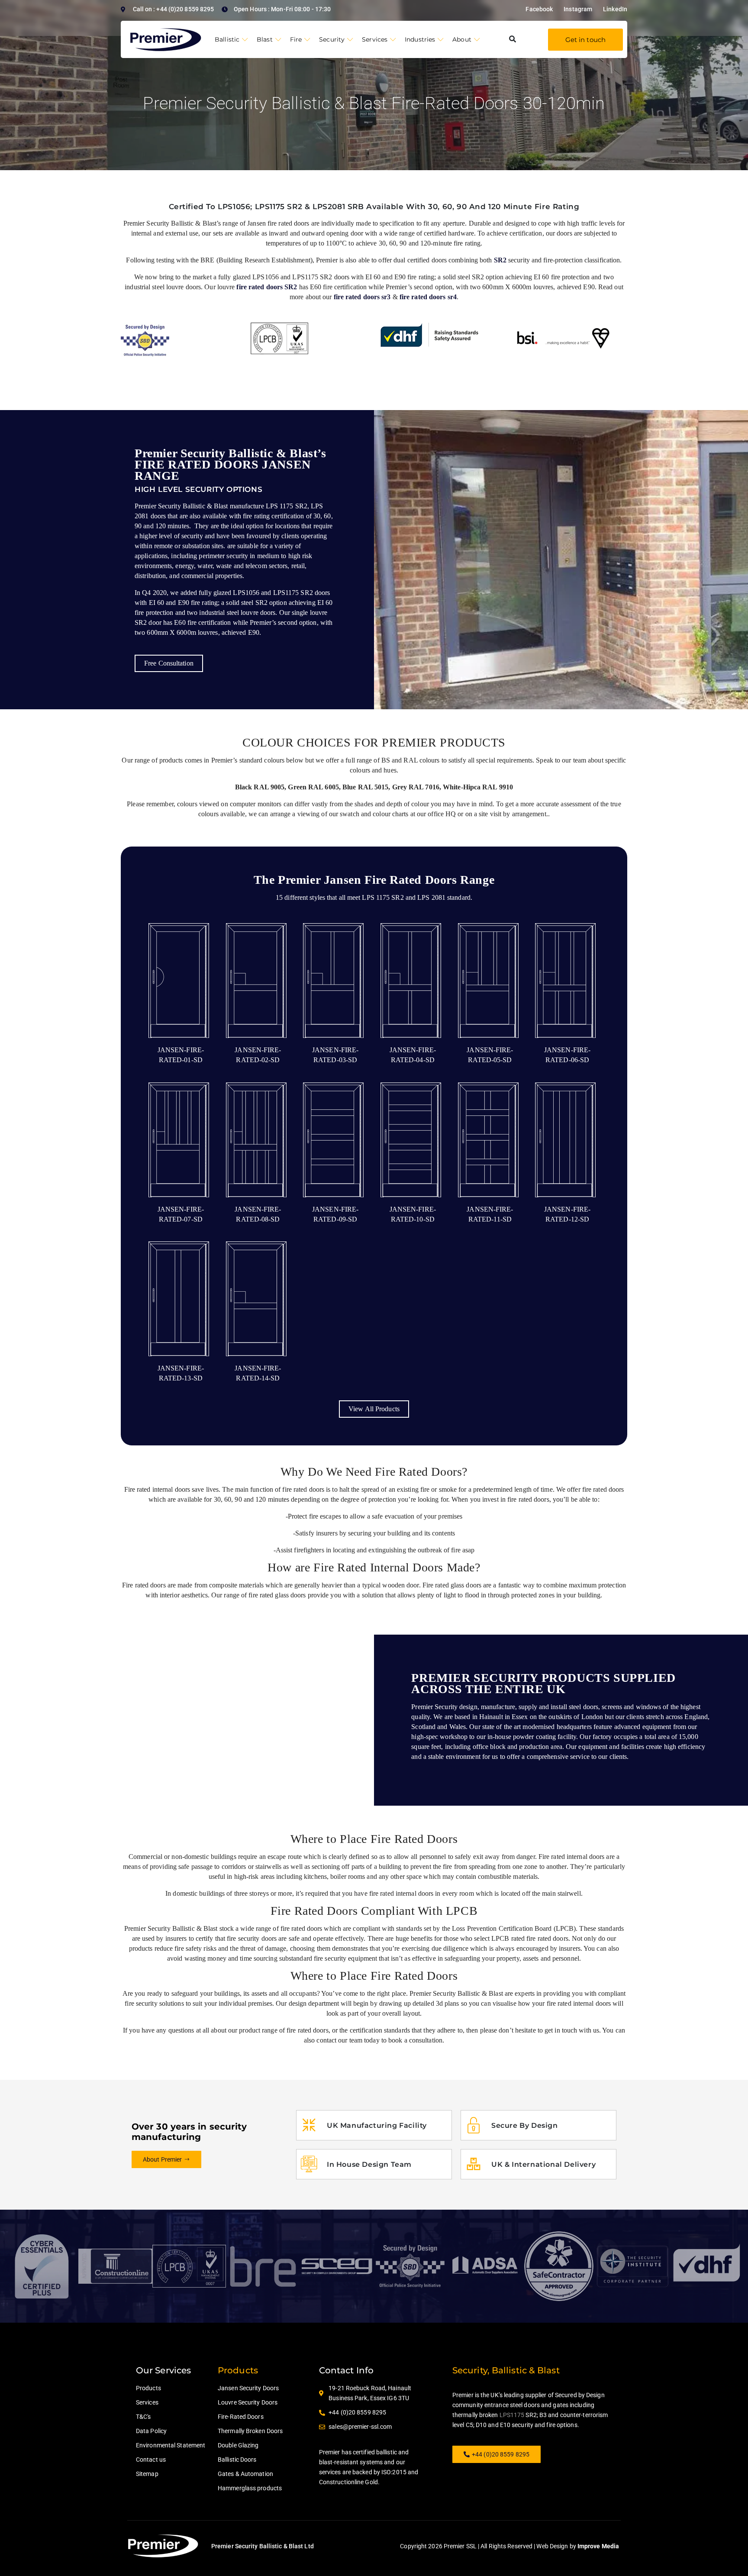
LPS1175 (512, 2415)
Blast (265, 39)
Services (375, 39)
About (462, 39)
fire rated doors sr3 (362, 297)
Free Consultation (169, 663)
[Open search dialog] (513, 39)
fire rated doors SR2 (267, 287)
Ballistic (227, 39)
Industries (420, 39)
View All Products (374, 1409)
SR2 (500, 260)
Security (332, 39)
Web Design (552, 2546)
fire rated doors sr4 (428, 297)
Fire (296, 39)
